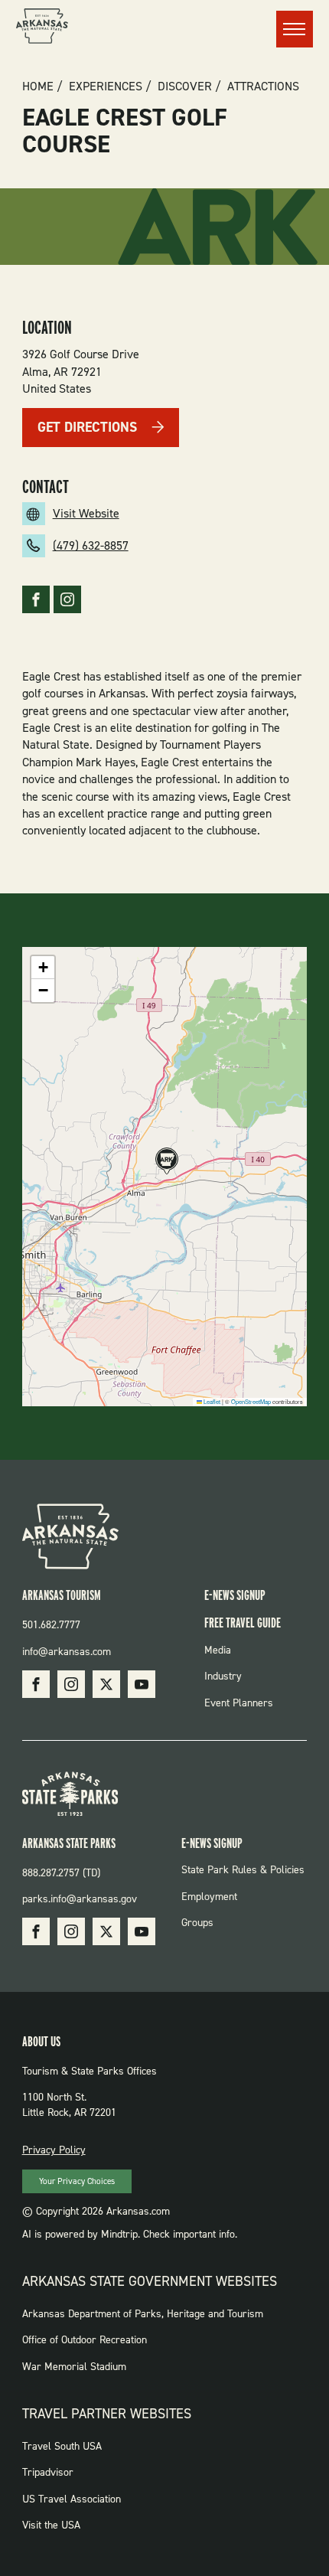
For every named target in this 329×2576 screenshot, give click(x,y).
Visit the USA (51, 2525)
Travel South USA (62, 2446)
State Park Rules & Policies (243, 1870)
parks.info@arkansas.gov (80, 1899)
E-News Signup (235, 1595)
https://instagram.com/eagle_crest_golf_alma (67, 599)
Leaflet (211, 1401)
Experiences (106, 87)
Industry (223, 1676)
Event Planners (239, 1703)
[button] (164, 1162)
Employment (209, 1897)
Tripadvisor (48, 2472)
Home (38, 87)
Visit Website (86, 513)
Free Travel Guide (243, 1623)
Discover (185, 87)
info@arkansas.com (67, 1652)
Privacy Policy (54, 2150)
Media (218, 1650)
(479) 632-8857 (91, 545)
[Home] (42, 28)
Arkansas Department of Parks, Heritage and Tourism (143, 2314)
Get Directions (87, 427)
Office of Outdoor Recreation (85, 2340)
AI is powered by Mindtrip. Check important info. (130, 2234)
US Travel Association (72, 2499)
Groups (197, 1923)
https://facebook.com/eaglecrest (36, 599)
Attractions (263, 87)
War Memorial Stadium (74, 2367)
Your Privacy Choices (77, 2181)
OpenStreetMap (251, 1401)
